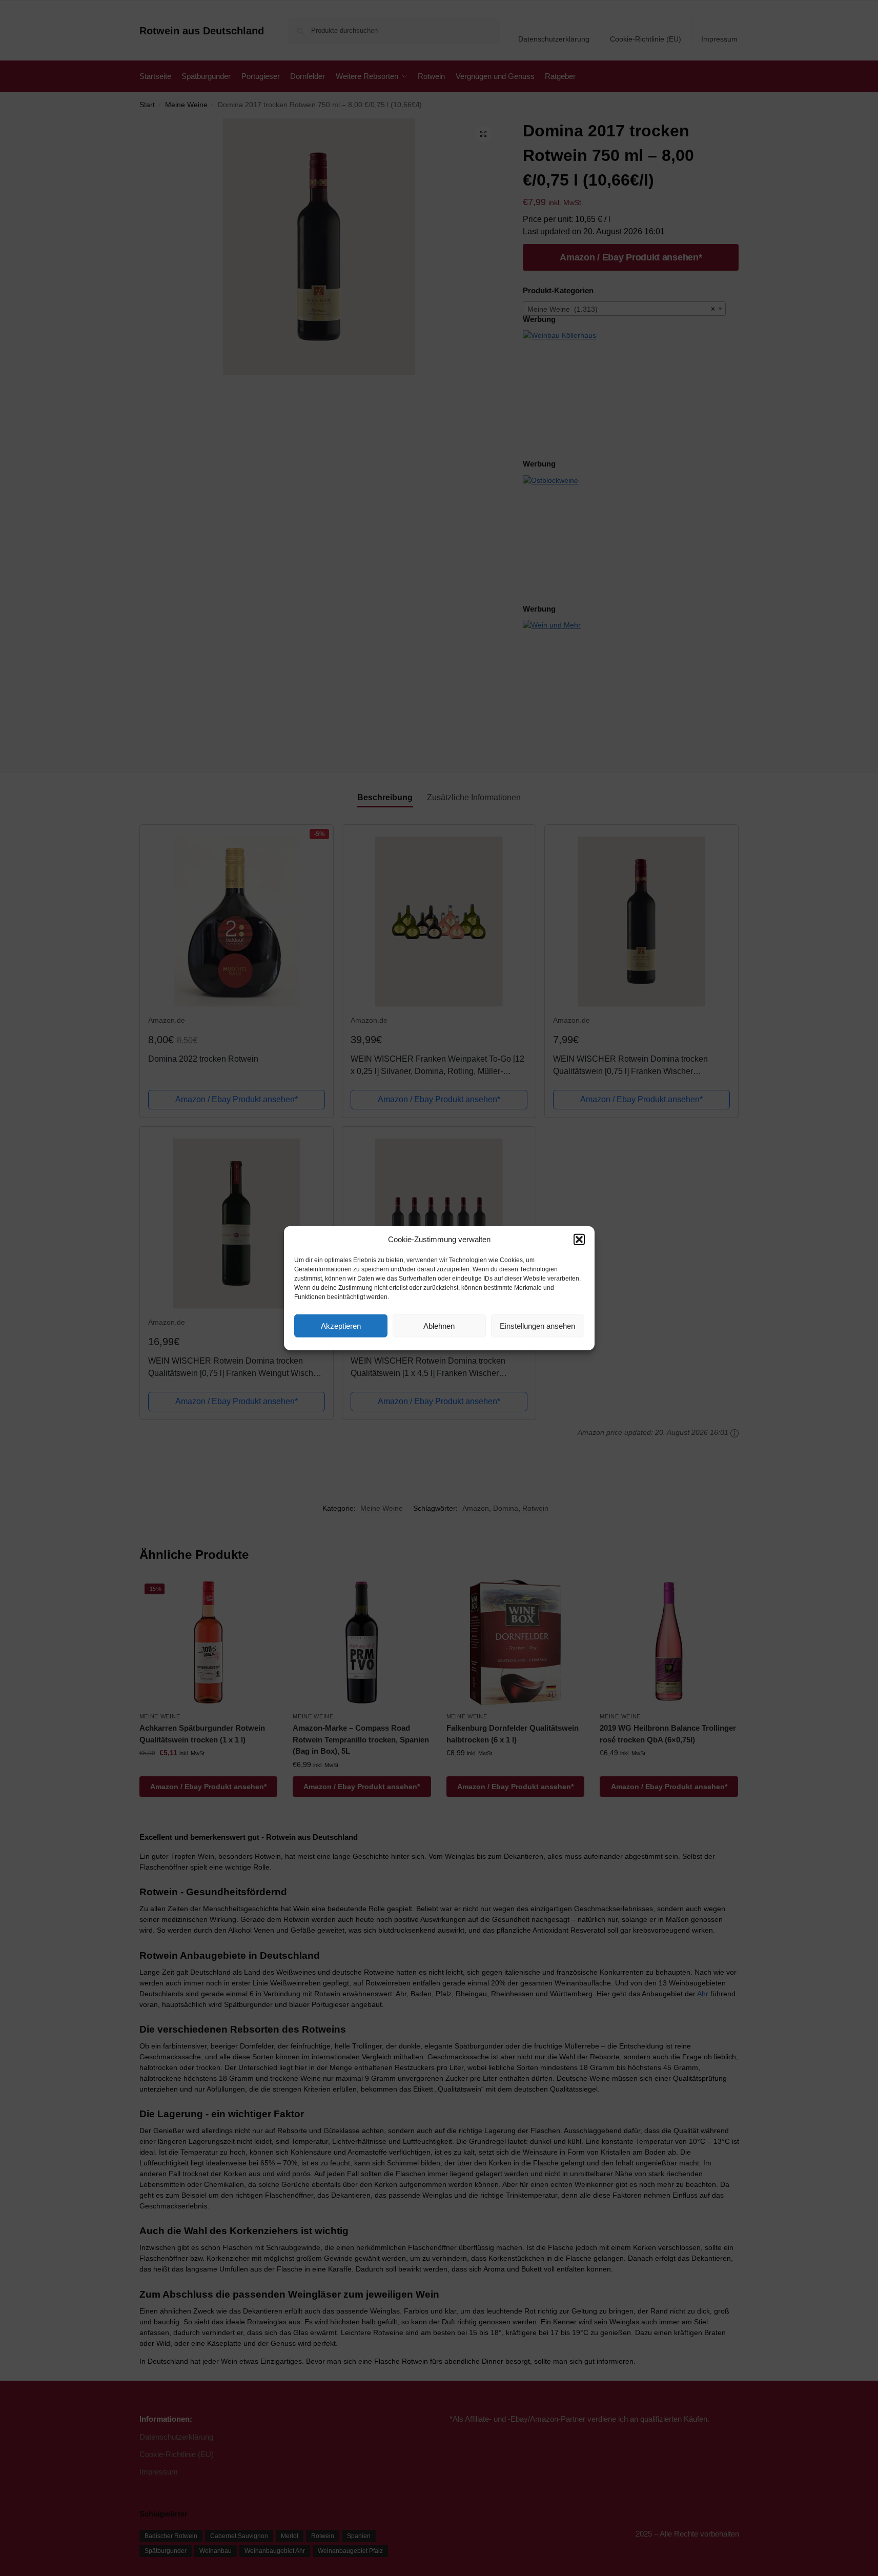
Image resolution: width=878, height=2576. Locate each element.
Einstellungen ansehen (537, 1325)
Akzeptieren (341, 1325)
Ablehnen (439, 1325)
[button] (579, 1240)
